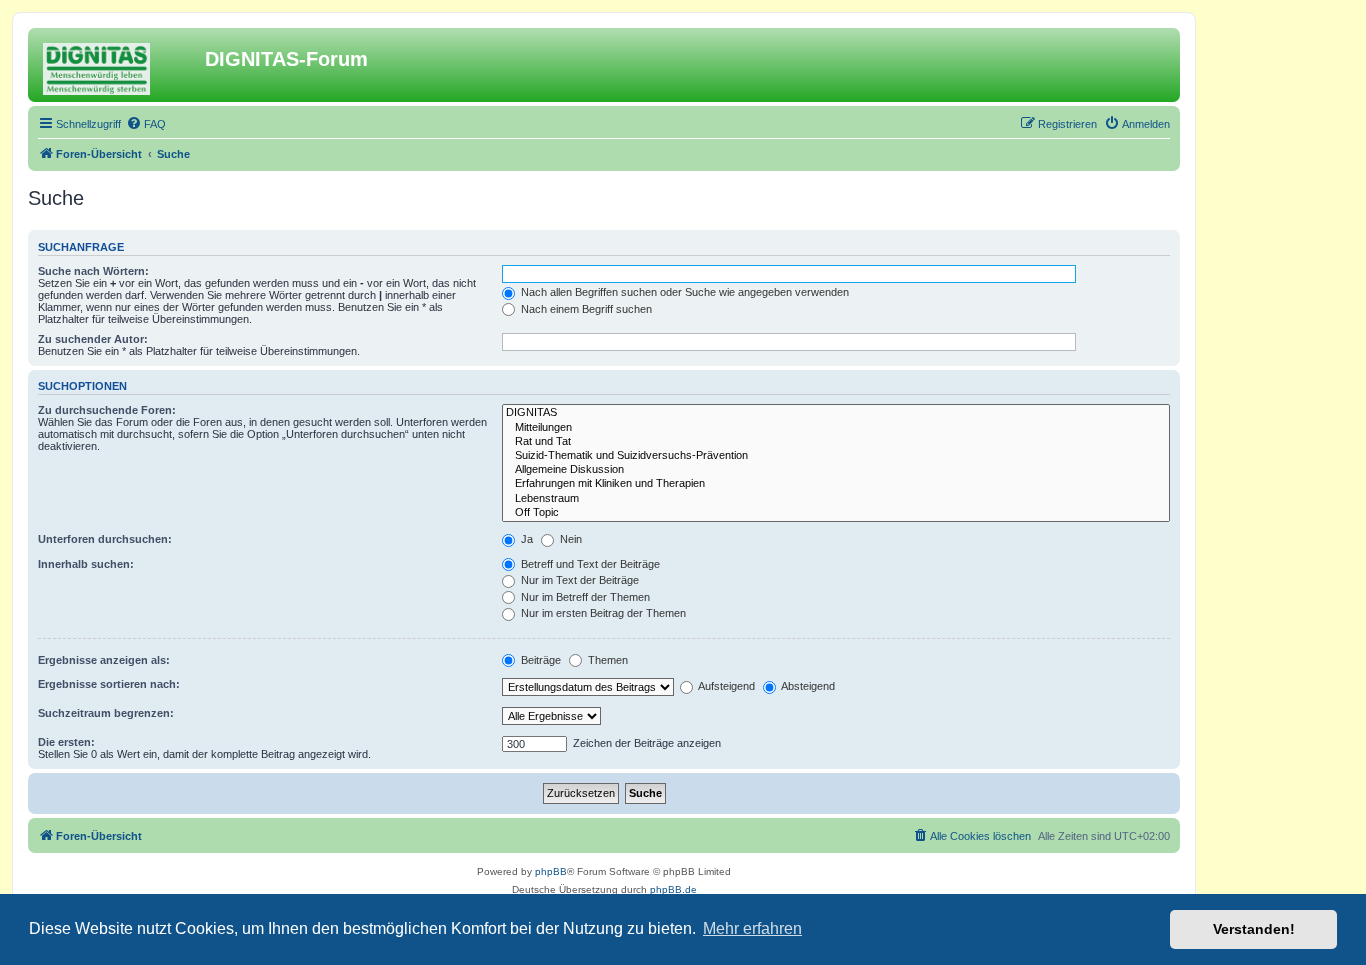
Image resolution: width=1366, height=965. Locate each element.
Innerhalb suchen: (86, 564)
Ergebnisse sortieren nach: (109, 684)
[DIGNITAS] (836, 413)
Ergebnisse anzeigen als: (104, 660)
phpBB (551, 871)
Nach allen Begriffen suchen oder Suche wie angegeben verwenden (683, 292)
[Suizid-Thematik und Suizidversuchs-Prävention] (836, 456)
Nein (569, 539)
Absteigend (807, 686)
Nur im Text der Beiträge (578, 580)
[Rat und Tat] (836, 442)
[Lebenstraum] (836, 499)
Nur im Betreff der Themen (584, 597)
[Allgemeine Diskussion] (836, 470)
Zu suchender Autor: (93, 339)
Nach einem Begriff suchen (585, 309)
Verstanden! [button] (1254, 929)
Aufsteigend (725, 686)
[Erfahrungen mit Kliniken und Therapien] (836, 484)
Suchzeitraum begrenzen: (106, 713)
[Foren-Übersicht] (119, 65)
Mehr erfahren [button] (752, 928)
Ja (525, 539)
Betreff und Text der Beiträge (589, 564)
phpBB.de (673, 889)
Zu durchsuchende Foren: (107, 410)
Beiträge (539, 660)
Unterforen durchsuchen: (105, 539)
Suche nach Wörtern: (93, 271)
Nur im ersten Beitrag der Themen (602, 613)
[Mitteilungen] (836, 428)
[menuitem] (146, 124)
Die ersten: (66, 742)
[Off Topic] (836, 513)
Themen (606, 660)
